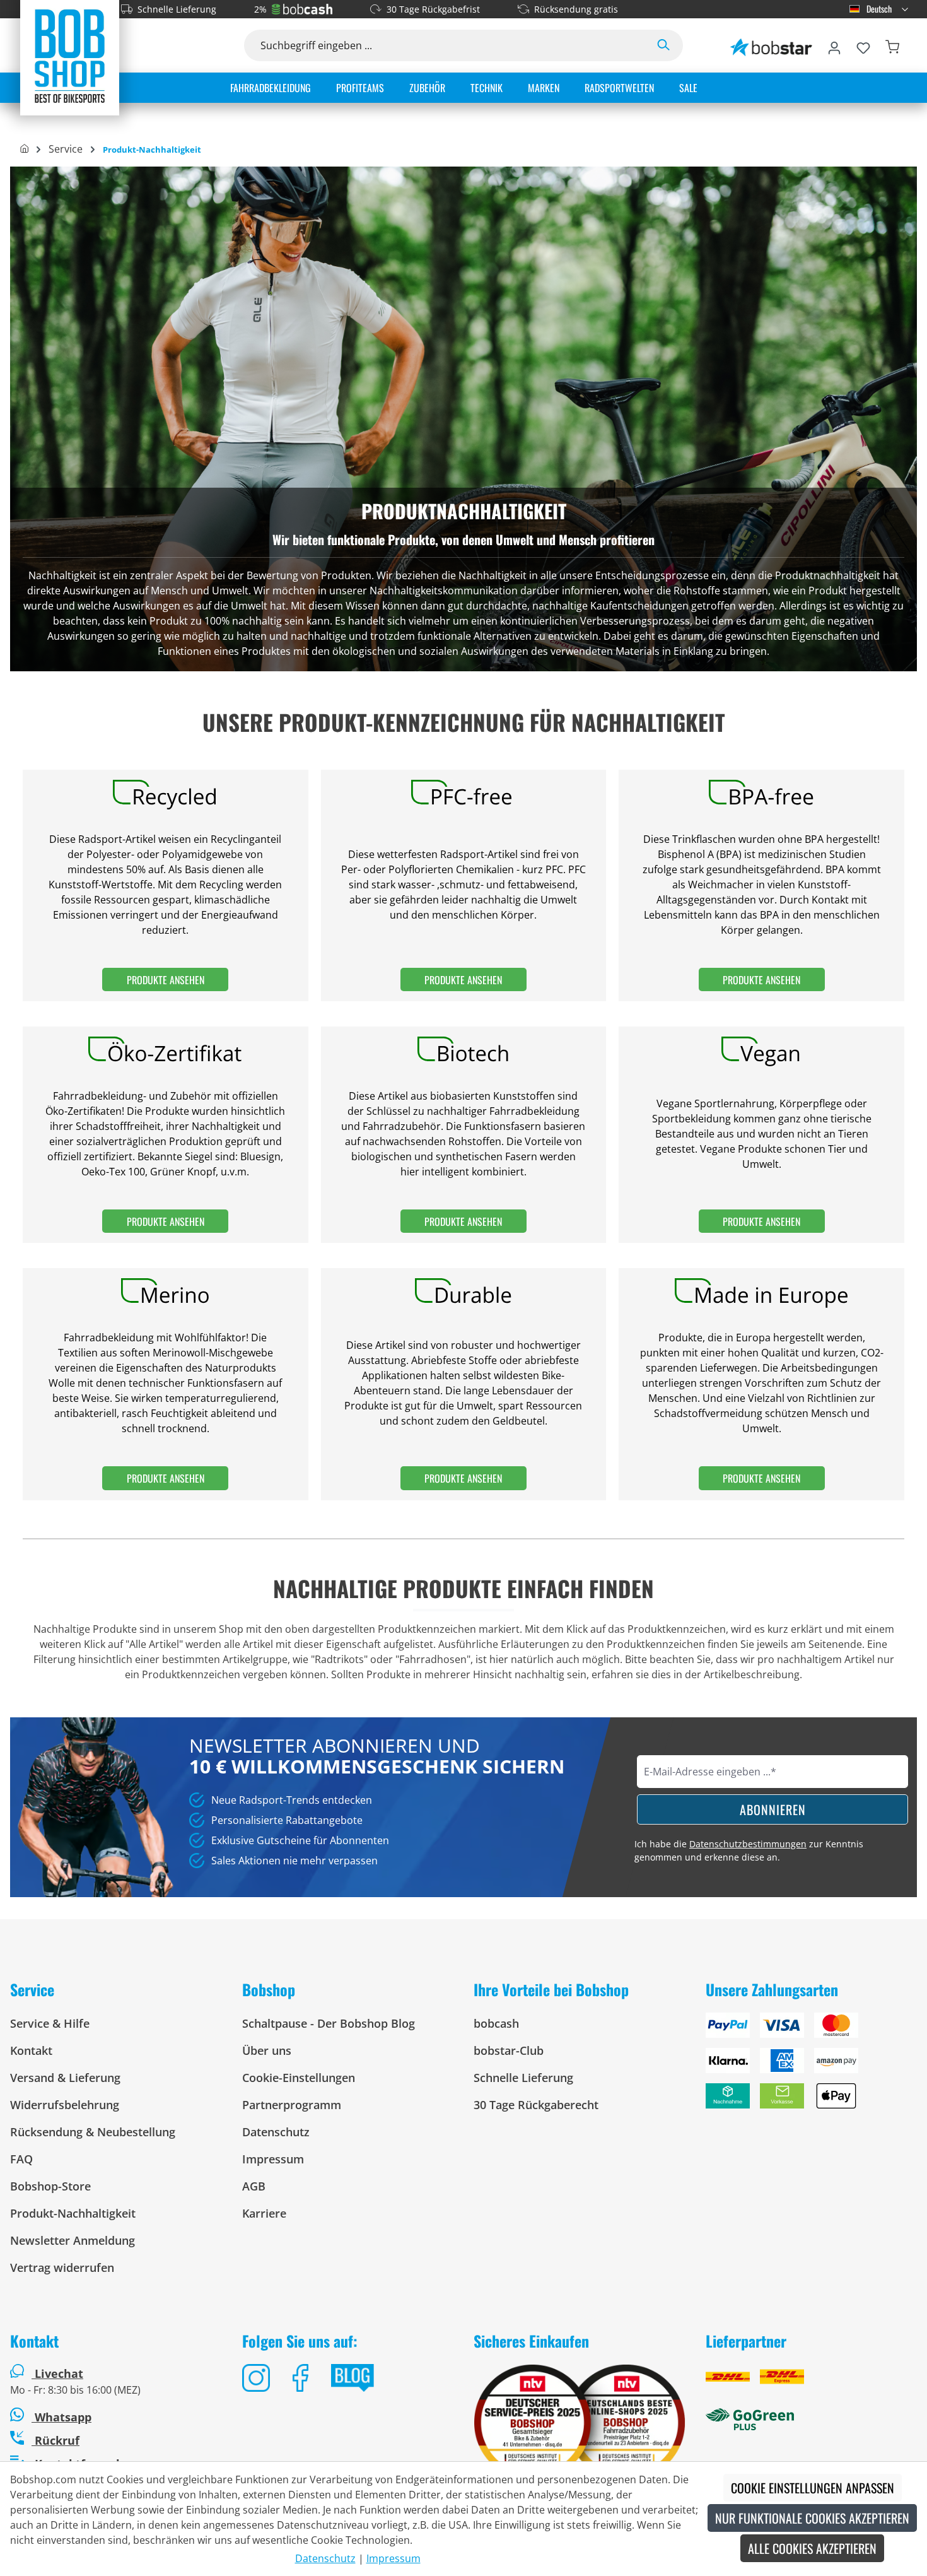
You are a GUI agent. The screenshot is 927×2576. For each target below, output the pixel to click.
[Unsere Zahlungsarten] (812, 2066)
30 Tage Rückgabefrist (433, 9)
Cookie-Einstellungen (299, 2078)
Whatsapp (61, 2417)
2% (260, 9)
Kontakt (31, 2050)
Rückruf (55, 2440)
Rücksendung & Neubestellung (93, 2132)
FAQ (21, 2159)
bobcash (496, 2023)
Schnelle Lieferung (177, 9)
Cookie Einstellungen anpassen (813, 2488)
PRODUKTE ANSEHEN (166, 980)
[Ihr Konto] (834, 45)
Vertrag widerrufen (62, 2267)
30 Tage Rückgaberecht (536, 2105)
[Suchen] (663, 45)
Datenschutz (276, 2132)
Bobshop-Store (50, 2186)
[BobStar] (771, 45)
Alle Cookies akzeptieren (812, 2548)
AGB (254, 2186)
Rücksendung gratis (576, 9)
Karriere (264, 2213)
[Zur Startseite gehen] (70, 56)
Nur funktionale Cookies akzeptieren (812, 2518)
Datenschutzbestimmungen (748, 1844)
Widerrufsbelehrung (65, 2105)
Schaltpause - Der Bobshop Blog (329, 2023)
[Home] (24, 150)
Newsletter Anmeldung (73, 2240)
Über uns (267, 2050)
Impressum (273, 2159)
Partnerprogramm (292, 2105)
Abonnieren (773, 1809)
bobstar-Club (509, 2050)
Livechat (59, 2373)
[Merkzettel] (863, 45)
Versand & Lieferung (65, 2078)
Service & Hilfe (50, 2023)
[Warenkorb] (892, 45)
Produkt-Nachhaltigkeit (73, 2213)
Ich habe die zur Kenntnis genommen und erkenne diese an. (749, 1850)
